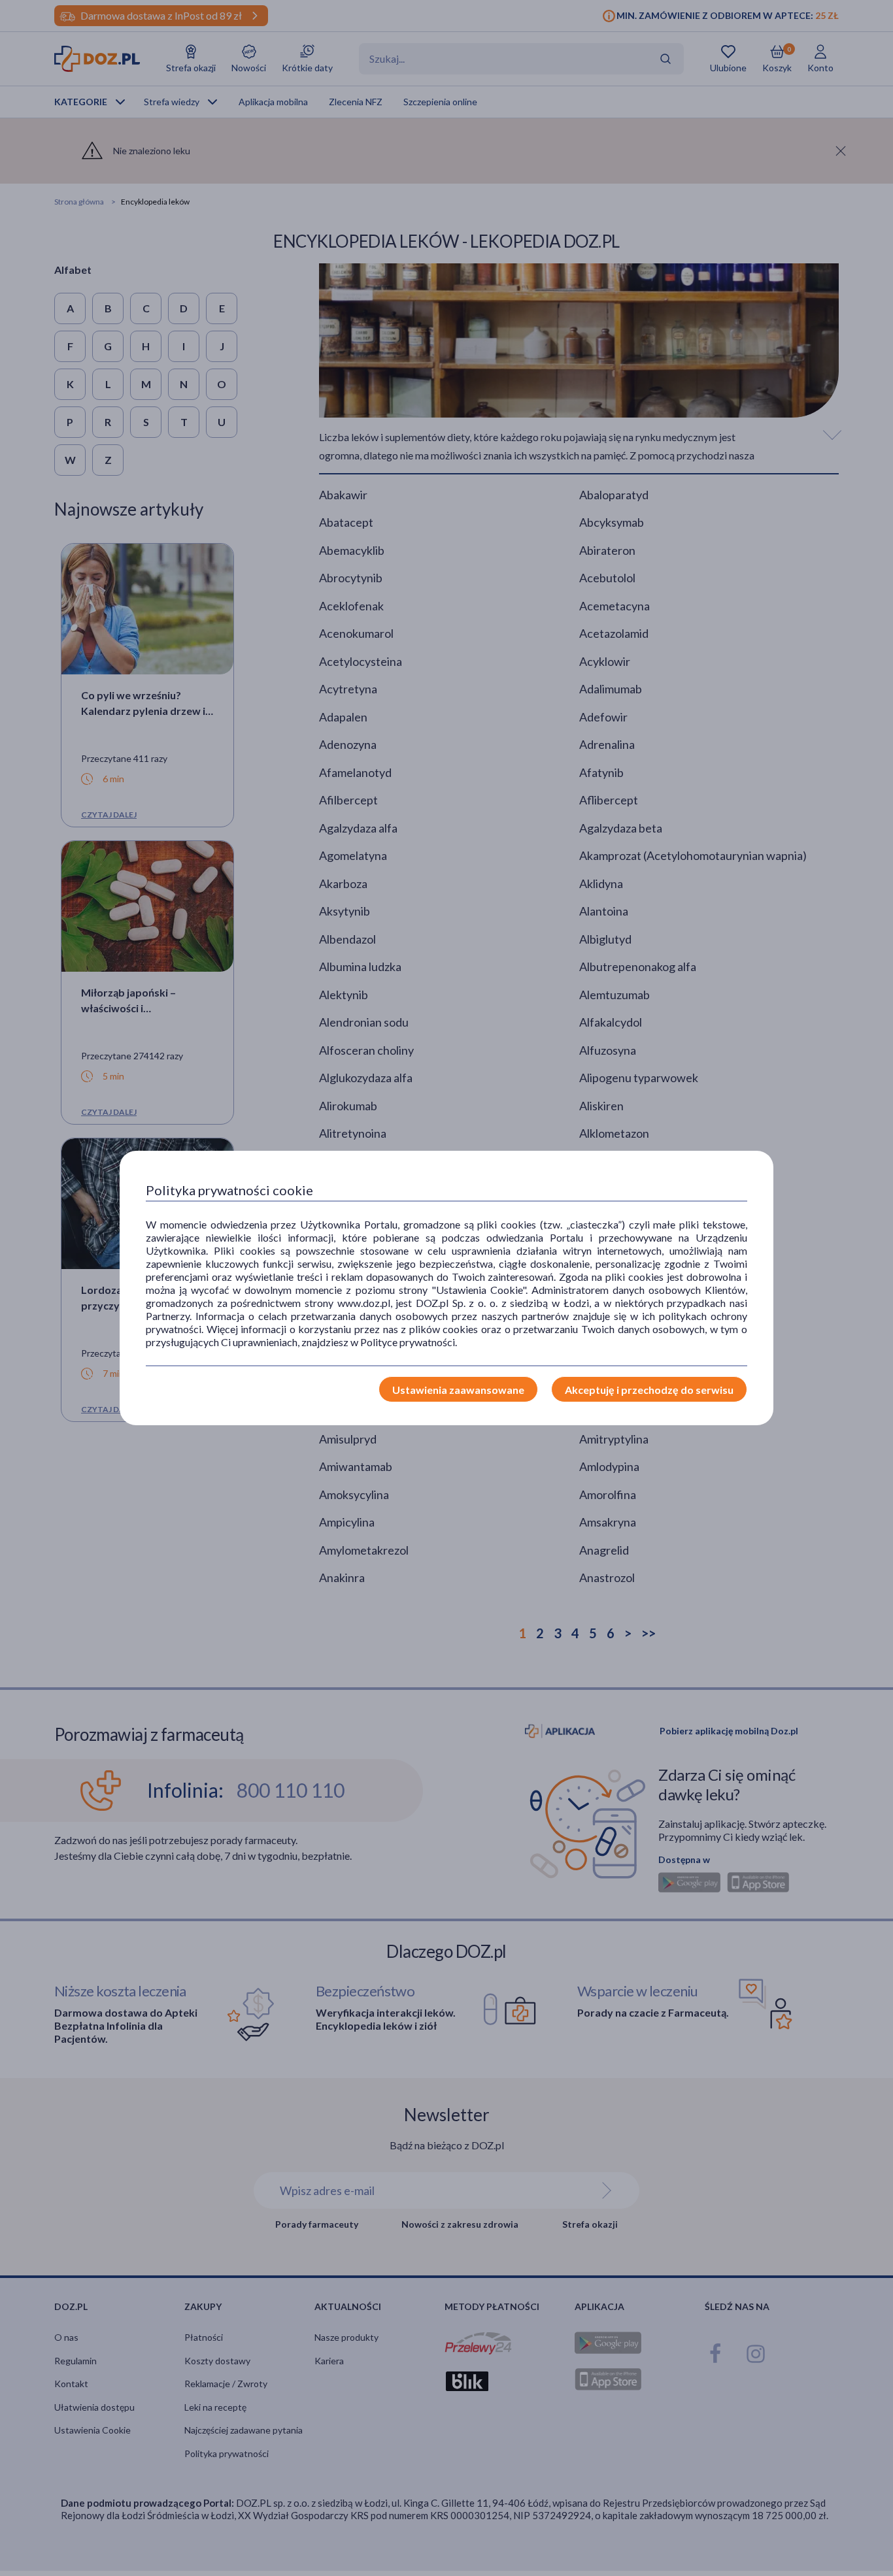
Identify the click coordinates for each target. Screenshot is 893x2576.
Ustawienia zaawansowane (458, 1390)
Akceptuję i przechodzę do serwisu (649, 1390)
